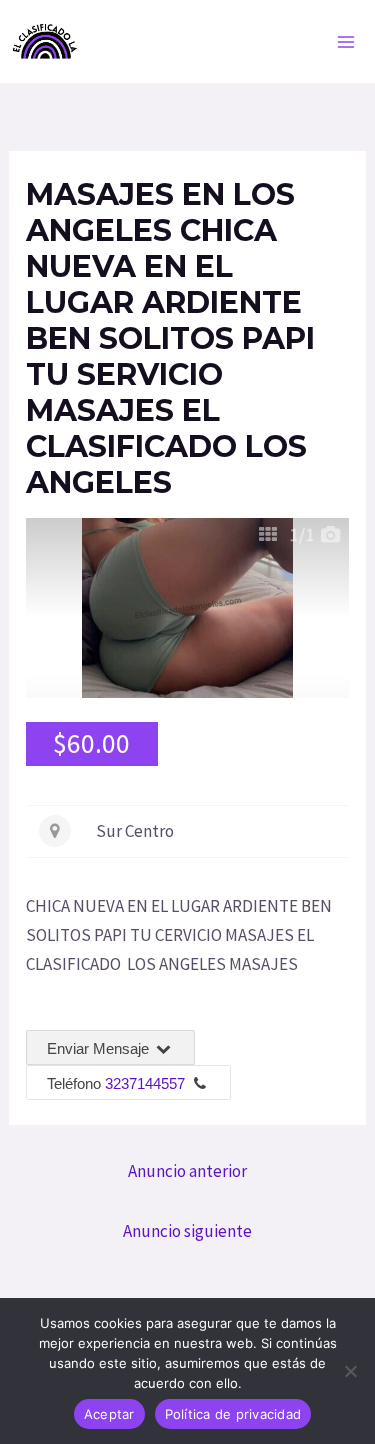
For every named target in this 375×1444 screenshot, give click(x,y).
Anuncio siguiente (187, 1231)
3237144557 (145, 1083)
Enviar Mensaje (100, 1048)
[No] (350, 1371)
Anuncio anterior (187, 1171)
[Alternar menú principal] (347, 42)
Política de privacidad (233, 1414)
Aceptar (109, 1414)
